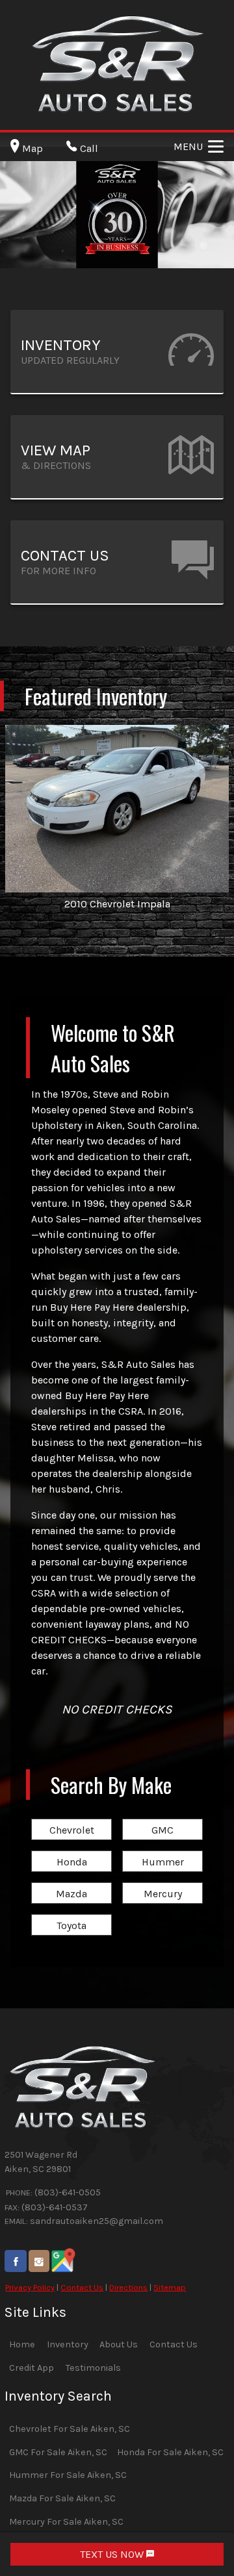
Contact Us (82, 2287)
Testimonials (93, 2368)
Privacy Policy (30, 2287)
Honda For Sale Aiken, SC (170, 2452)
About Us (119, 2344)
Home (22, 2344)
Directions (128, 2287)
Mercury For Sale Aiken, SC (66, 2522)
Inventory (68, 2344)
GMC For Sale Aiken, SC (58, 2452)
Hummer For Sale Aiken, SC (68, 2475)
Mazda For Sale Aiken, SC (62, 2498)
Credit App (32, 2368)
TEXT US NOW (113, 2554)
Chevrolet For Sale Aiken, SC (70, 2429)
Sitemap (170, 2287)
